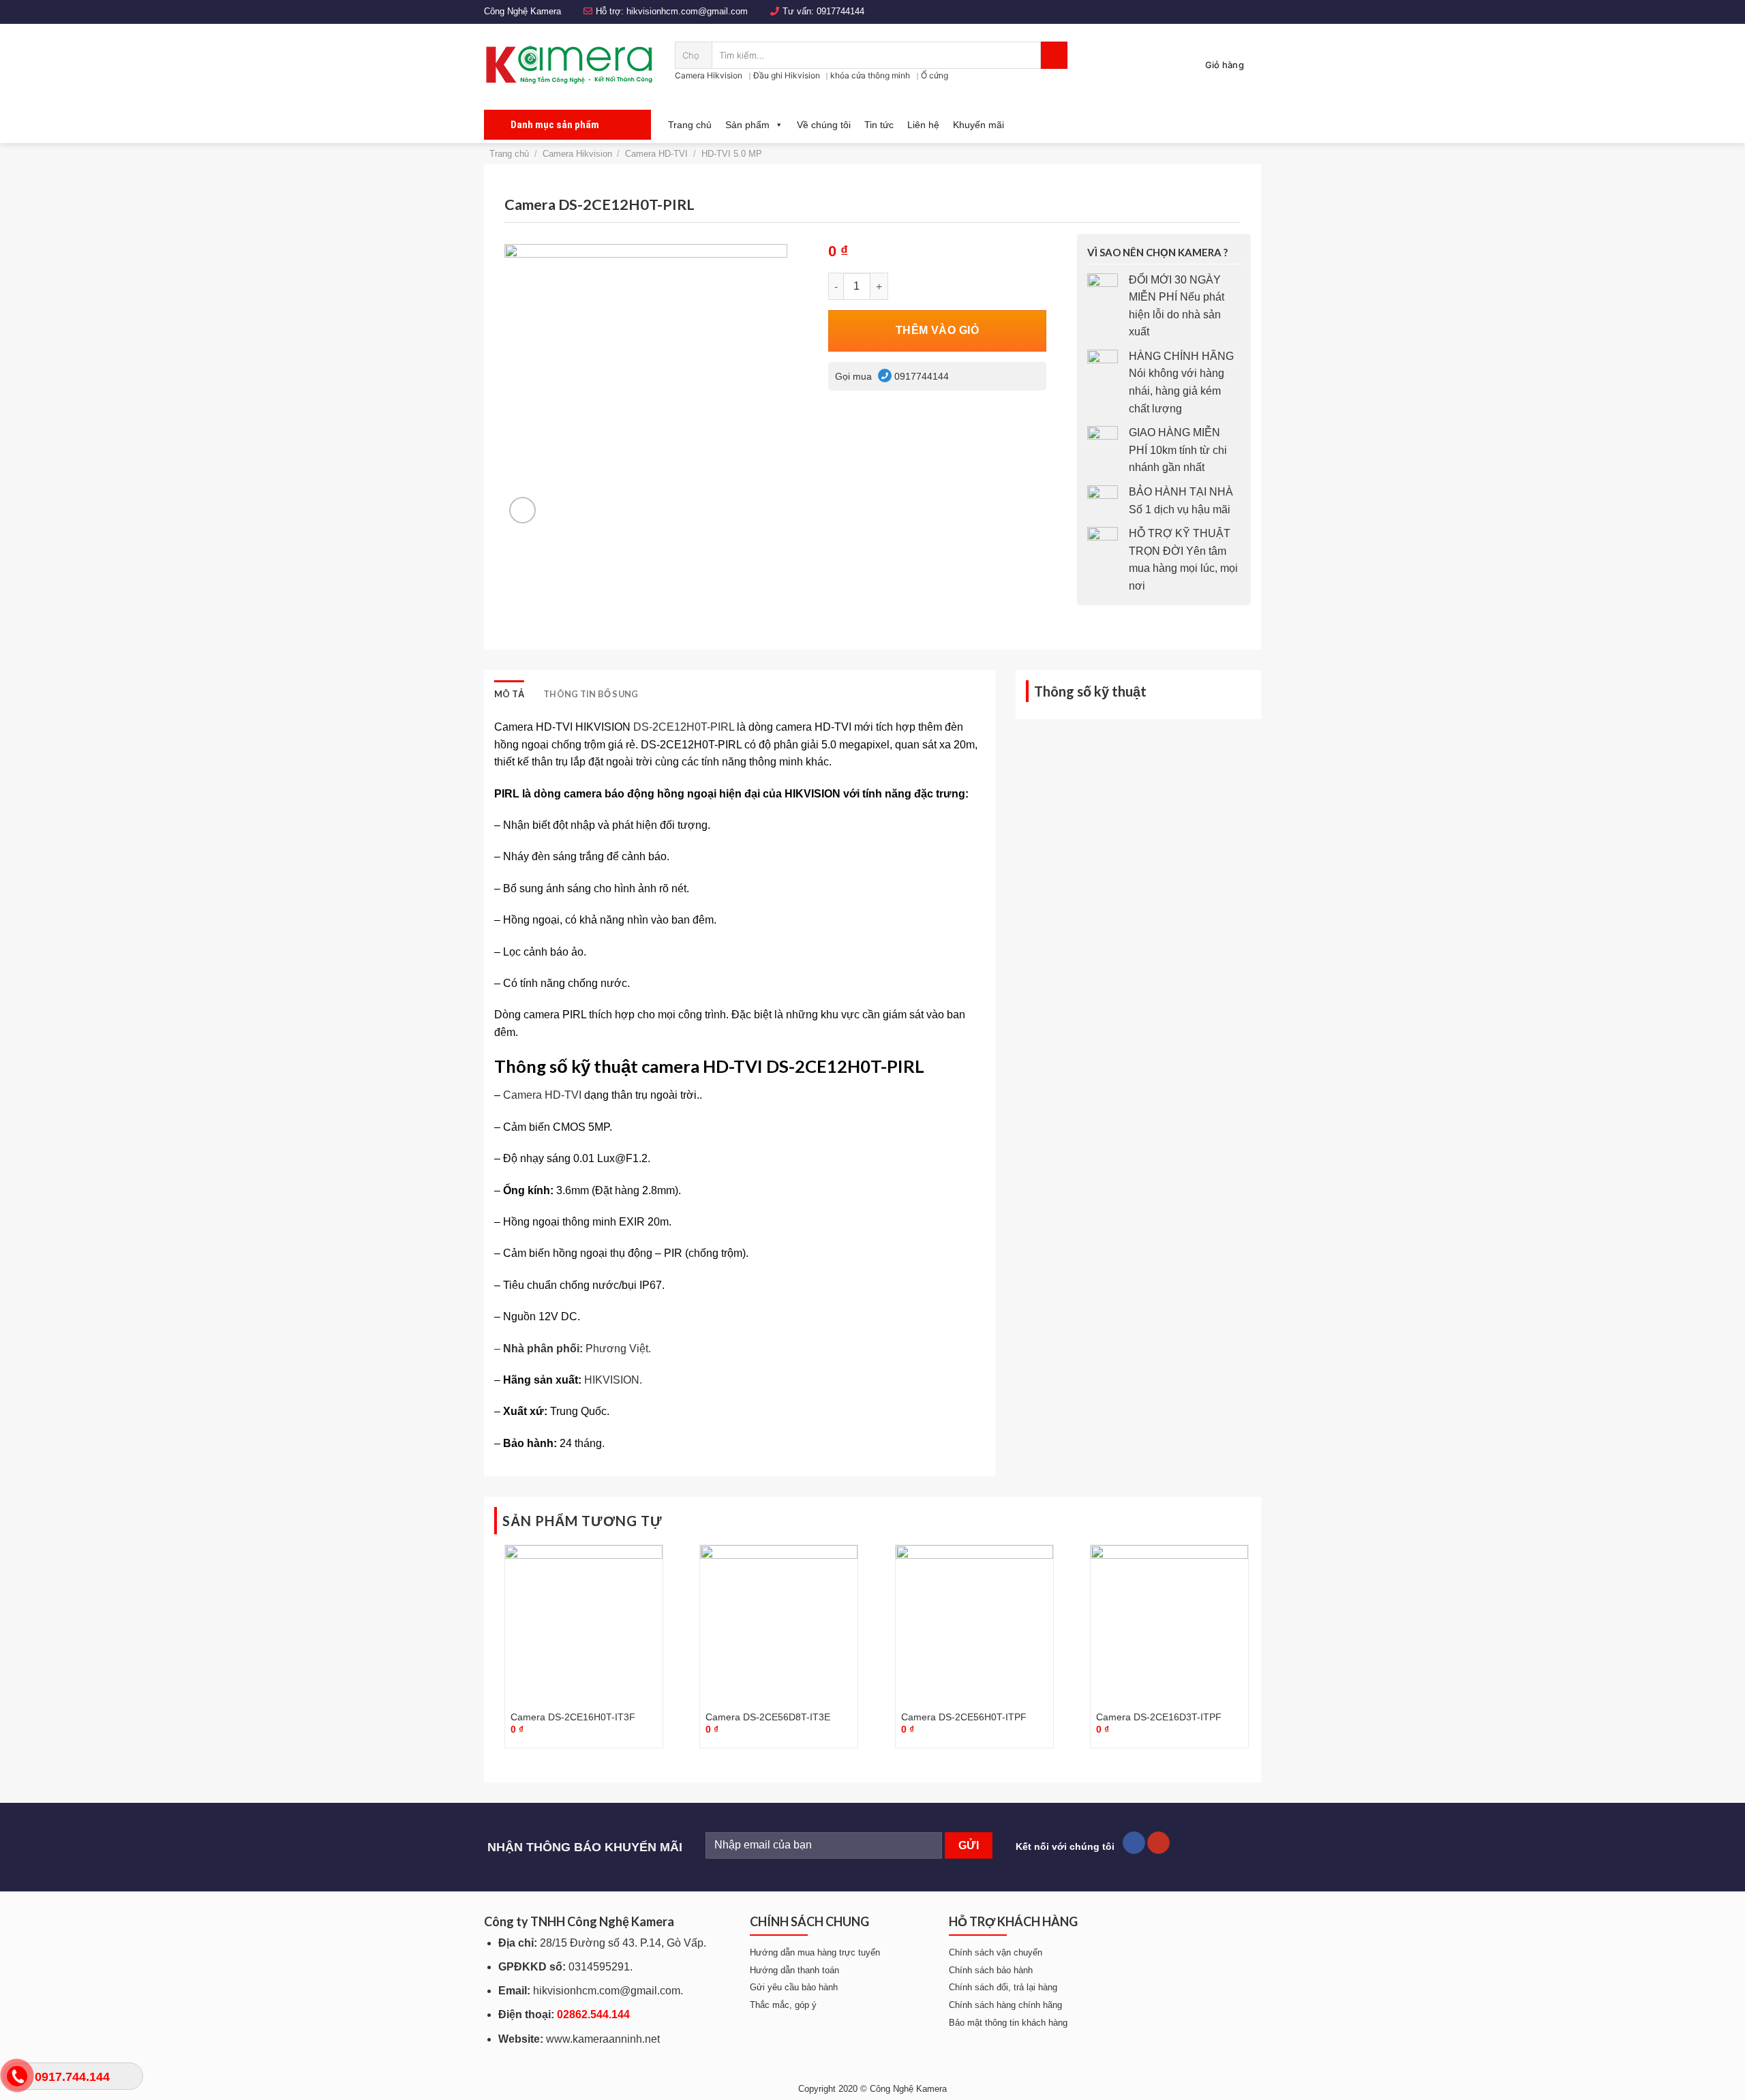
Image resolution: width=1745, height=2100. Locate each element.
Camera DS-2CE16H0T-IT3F (573, 1717)
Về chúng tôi (824, 125)
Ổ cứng (935, 75)
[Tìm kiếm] (1054, 55)
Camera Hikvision (709, 75)
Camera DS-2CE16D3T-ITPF (1159, 1717)
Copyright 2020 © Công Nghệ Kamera (872, 2089)
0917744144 (840, 11)
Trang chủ (690, 125)
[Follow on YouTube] (1158, 1843)
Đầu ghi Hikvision (787, 75)
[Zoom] (522, 510)
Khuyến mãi (978, 125)
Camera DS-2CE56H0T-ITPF (964, 1717)
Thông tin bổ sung (591, 694)
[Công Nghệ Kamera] (569, 65)
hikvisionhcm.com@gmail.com (687, 11)
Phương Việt (617, 1349)
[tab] (509, 694)
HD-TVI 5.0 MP (732, 154)
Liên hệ (923, 125)
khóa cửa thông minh (870, 75)
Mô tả (509, 694)
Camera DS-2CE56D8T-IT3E (768, 1717)
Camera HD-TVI (656, 154)
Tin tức (879, 125)
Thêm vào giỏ (938, 330)
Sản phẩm (747, 125)
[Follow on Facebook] (1134, 1843)
